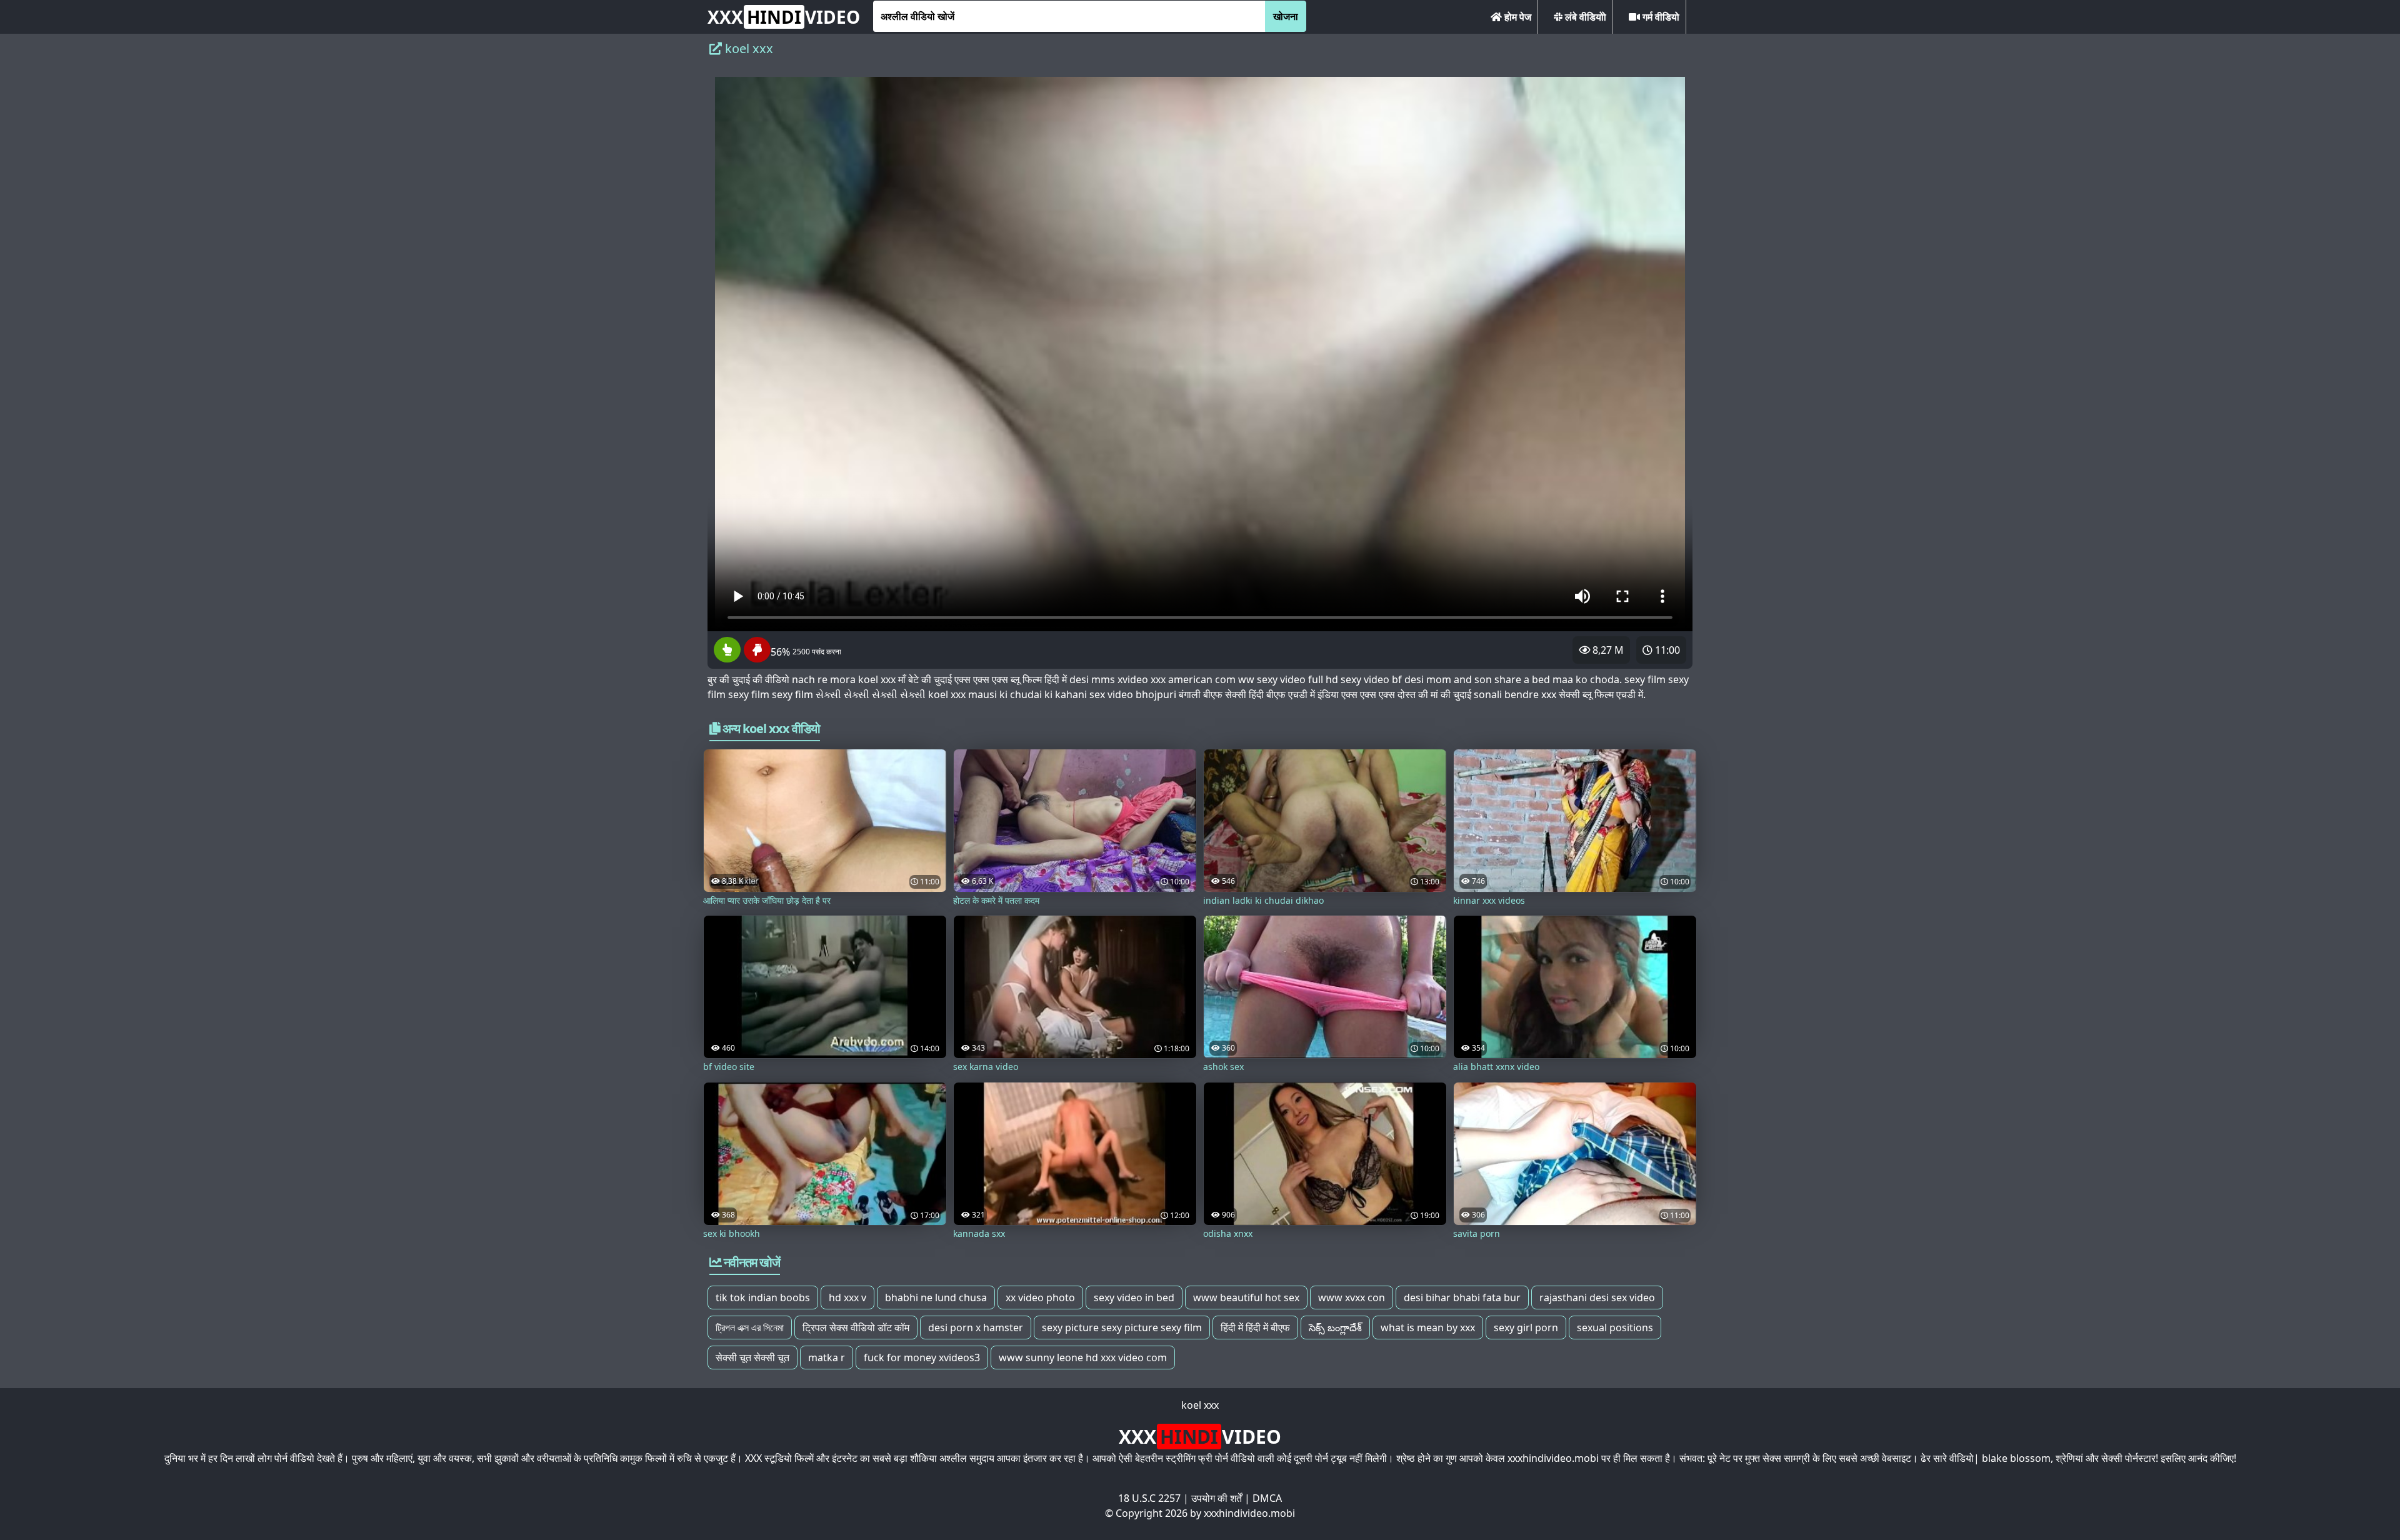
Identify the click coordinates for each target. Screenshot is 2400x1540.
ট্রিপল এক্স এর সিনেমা (750, 1327)
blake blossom (2016, 1458)
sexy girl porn (1526, 1327)
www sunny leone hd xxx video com (1083, 1357)
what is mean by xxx (1428, 1327)
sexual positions (1615, 1327)
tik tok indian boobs (763, 1297)
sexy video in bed (1134, 1297)
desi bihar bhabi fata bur (1462, 1297)
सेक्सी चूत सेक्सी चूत (752, 1357)
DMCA (1267, 1498)
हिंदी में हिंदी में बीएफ (1255, 1327)
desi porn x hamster (976, 1327)
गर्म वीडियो (1660, 17)
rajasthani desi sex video (1597, 1297)
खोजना (1286, 16)
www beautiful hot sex (1246, 1297)
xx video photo (1040, 1297)
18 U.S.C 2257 (1149, 1498)
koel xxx (1200, 1405)
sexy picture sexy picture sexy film (1122, 1327)
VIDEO (784, 17)
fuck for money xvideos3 (922, 1357)
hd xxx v (847, 1297)
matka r (827, 1357)
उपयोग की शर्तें (1217, 1498)
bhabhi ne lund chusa (936, 1297)
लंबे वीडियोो (1584, 17)
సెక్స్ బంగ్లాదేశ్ (1335, 1327)
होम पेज (1517, 17)
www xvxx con (1352, 1297)
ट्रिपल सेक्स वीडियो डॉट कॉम (856, 1327)
